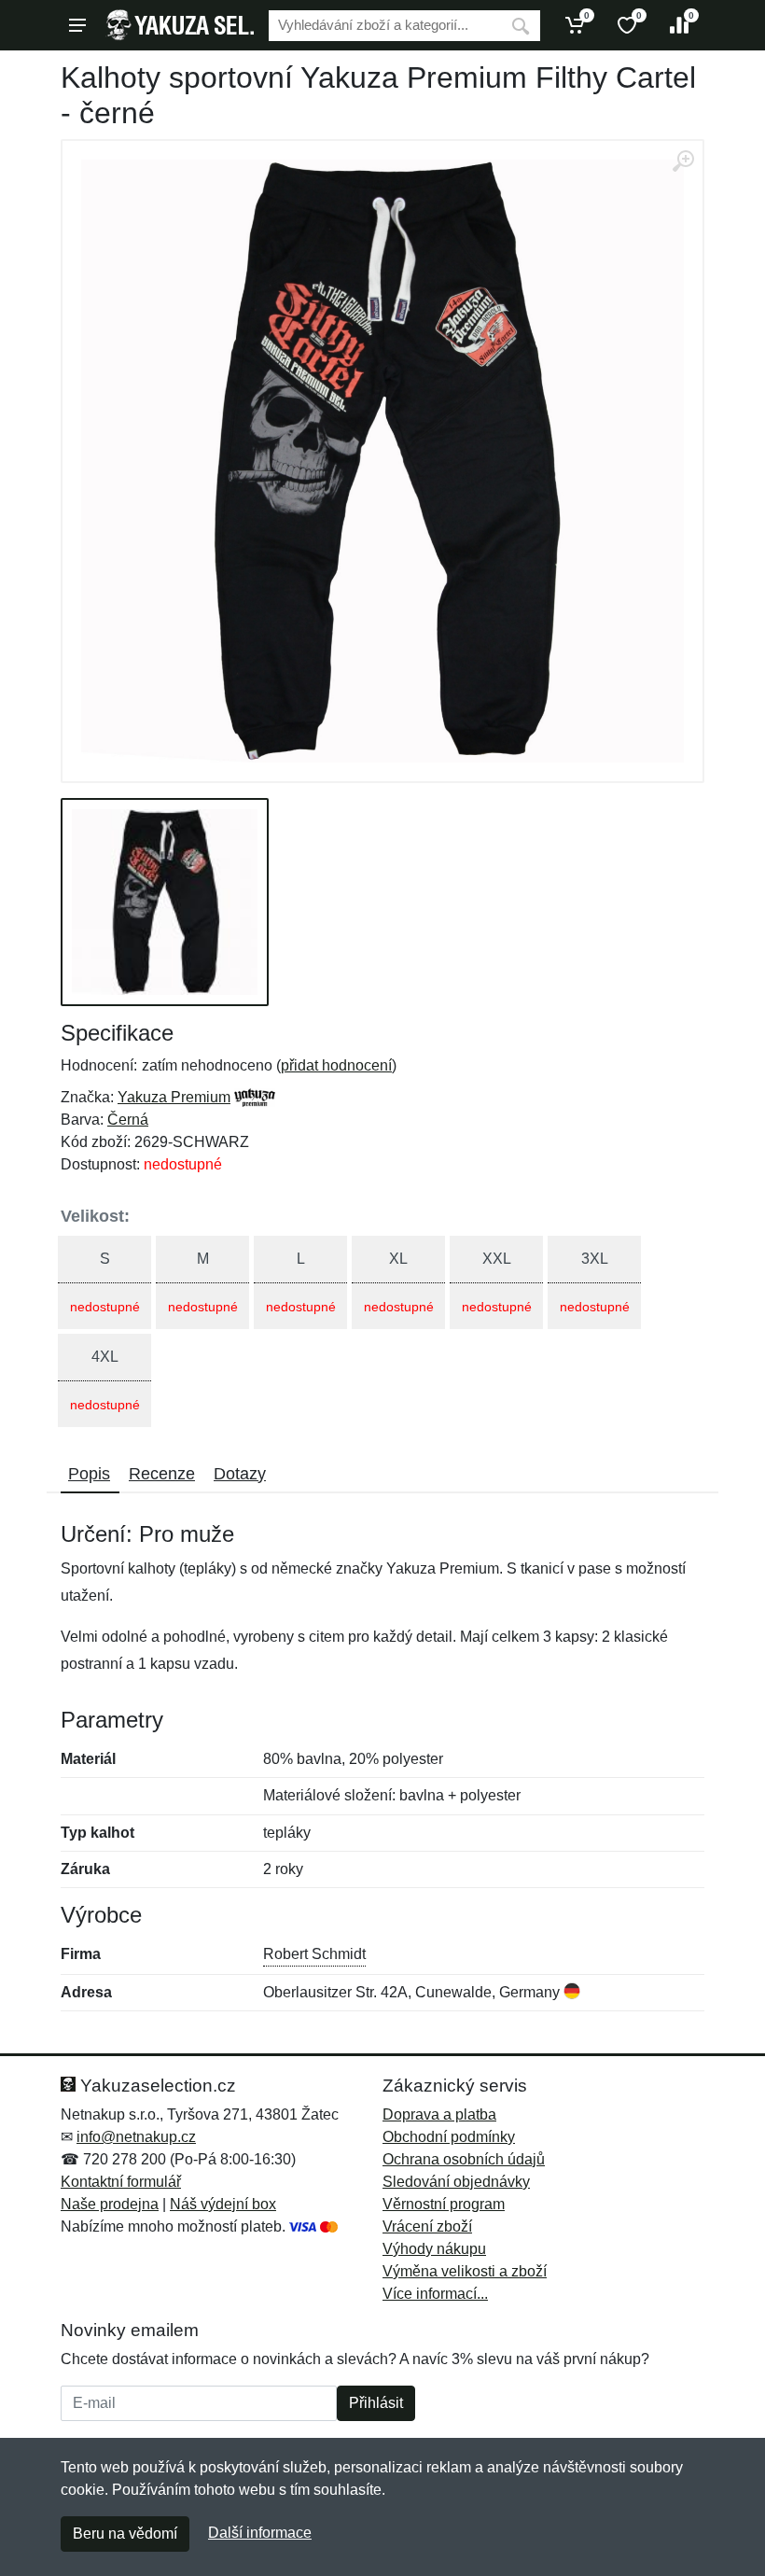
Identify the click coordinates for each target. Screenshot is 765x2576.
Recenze (162, 1474)
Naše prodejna (110, 2204)
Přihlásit (376, 2403)
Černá (128, 1120)
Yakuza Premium (174, 1097)
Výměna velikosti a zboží (465, 2271)
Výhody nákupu (434, 2249)
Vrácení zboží (427, 2226)
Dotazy (240, 1474)
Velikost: (95, 1216)
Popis (89, 1474)
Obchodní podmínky (449, 2137)
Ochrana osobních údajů (464, 2159)
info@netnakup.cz (136, 2137)
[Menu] (77, 25)
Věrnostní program (444, 2204)
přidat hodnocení (336, 1065)
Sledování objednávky (456, 2182)
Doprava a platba (439, 2114)
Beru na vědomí (125, 2534)
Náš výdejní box (223, 2204)
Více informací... (435, 2294)
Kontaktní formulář (121, 2182)
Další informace (260, 2533)
